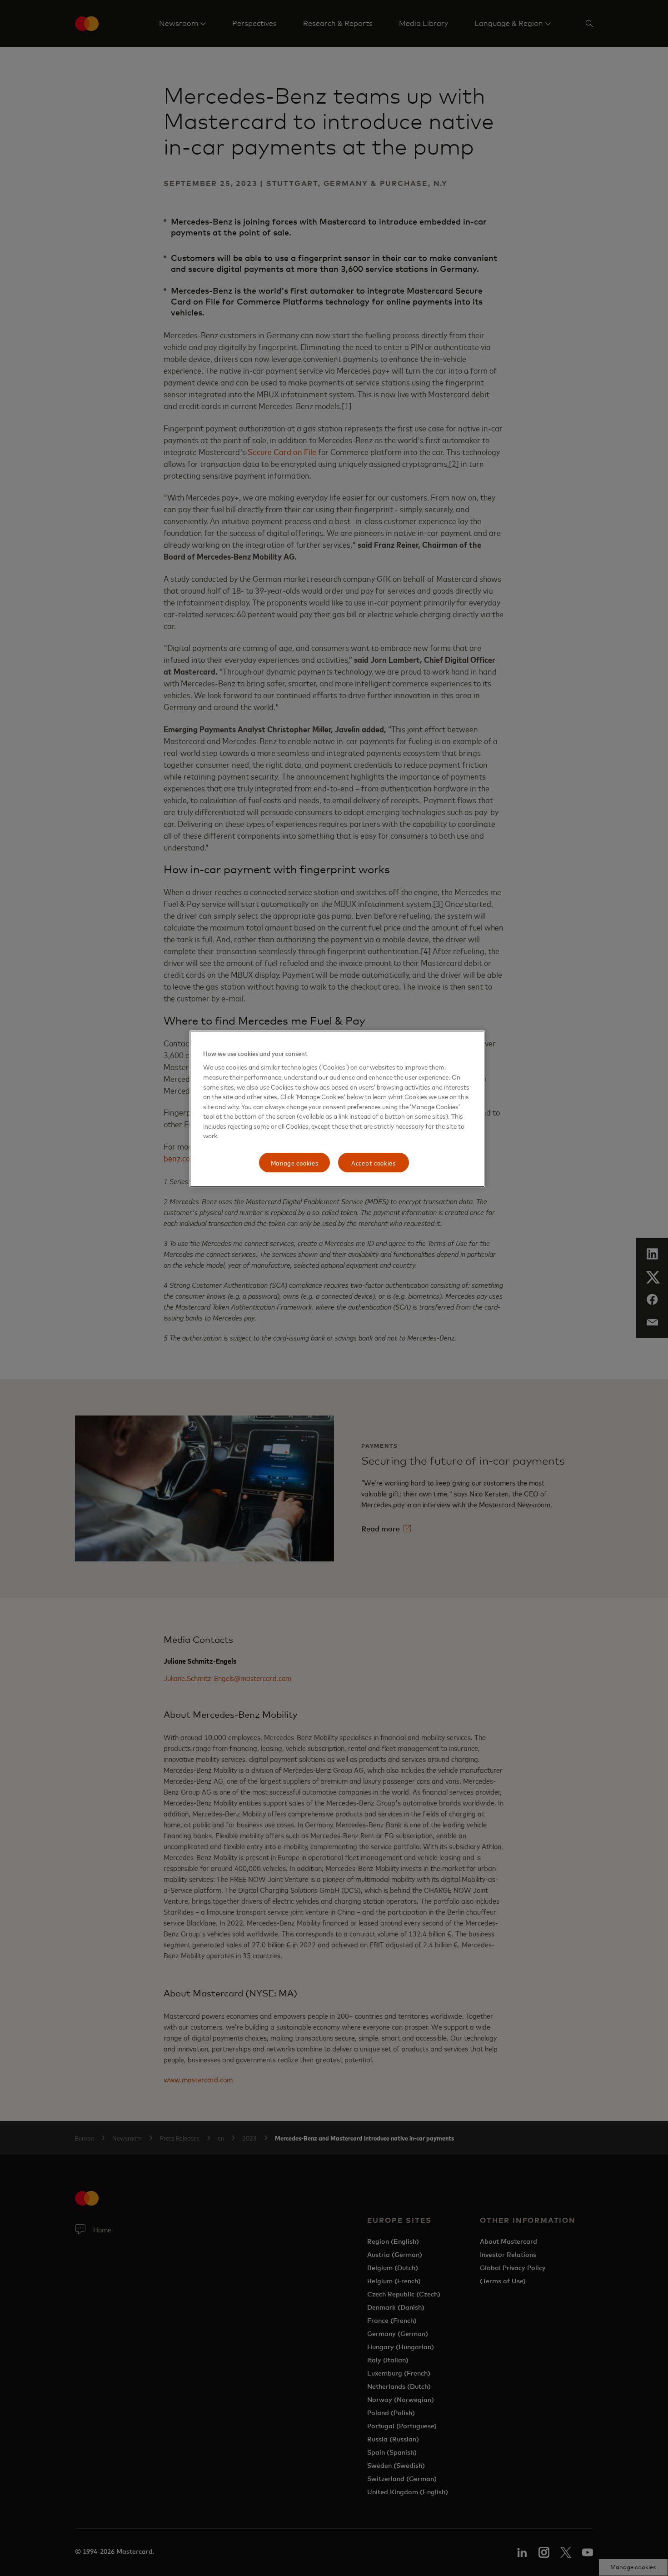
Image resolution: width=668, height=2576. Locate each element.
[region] (337, 1109)
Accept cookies (374, 1163)
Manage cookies (295, 1163)
